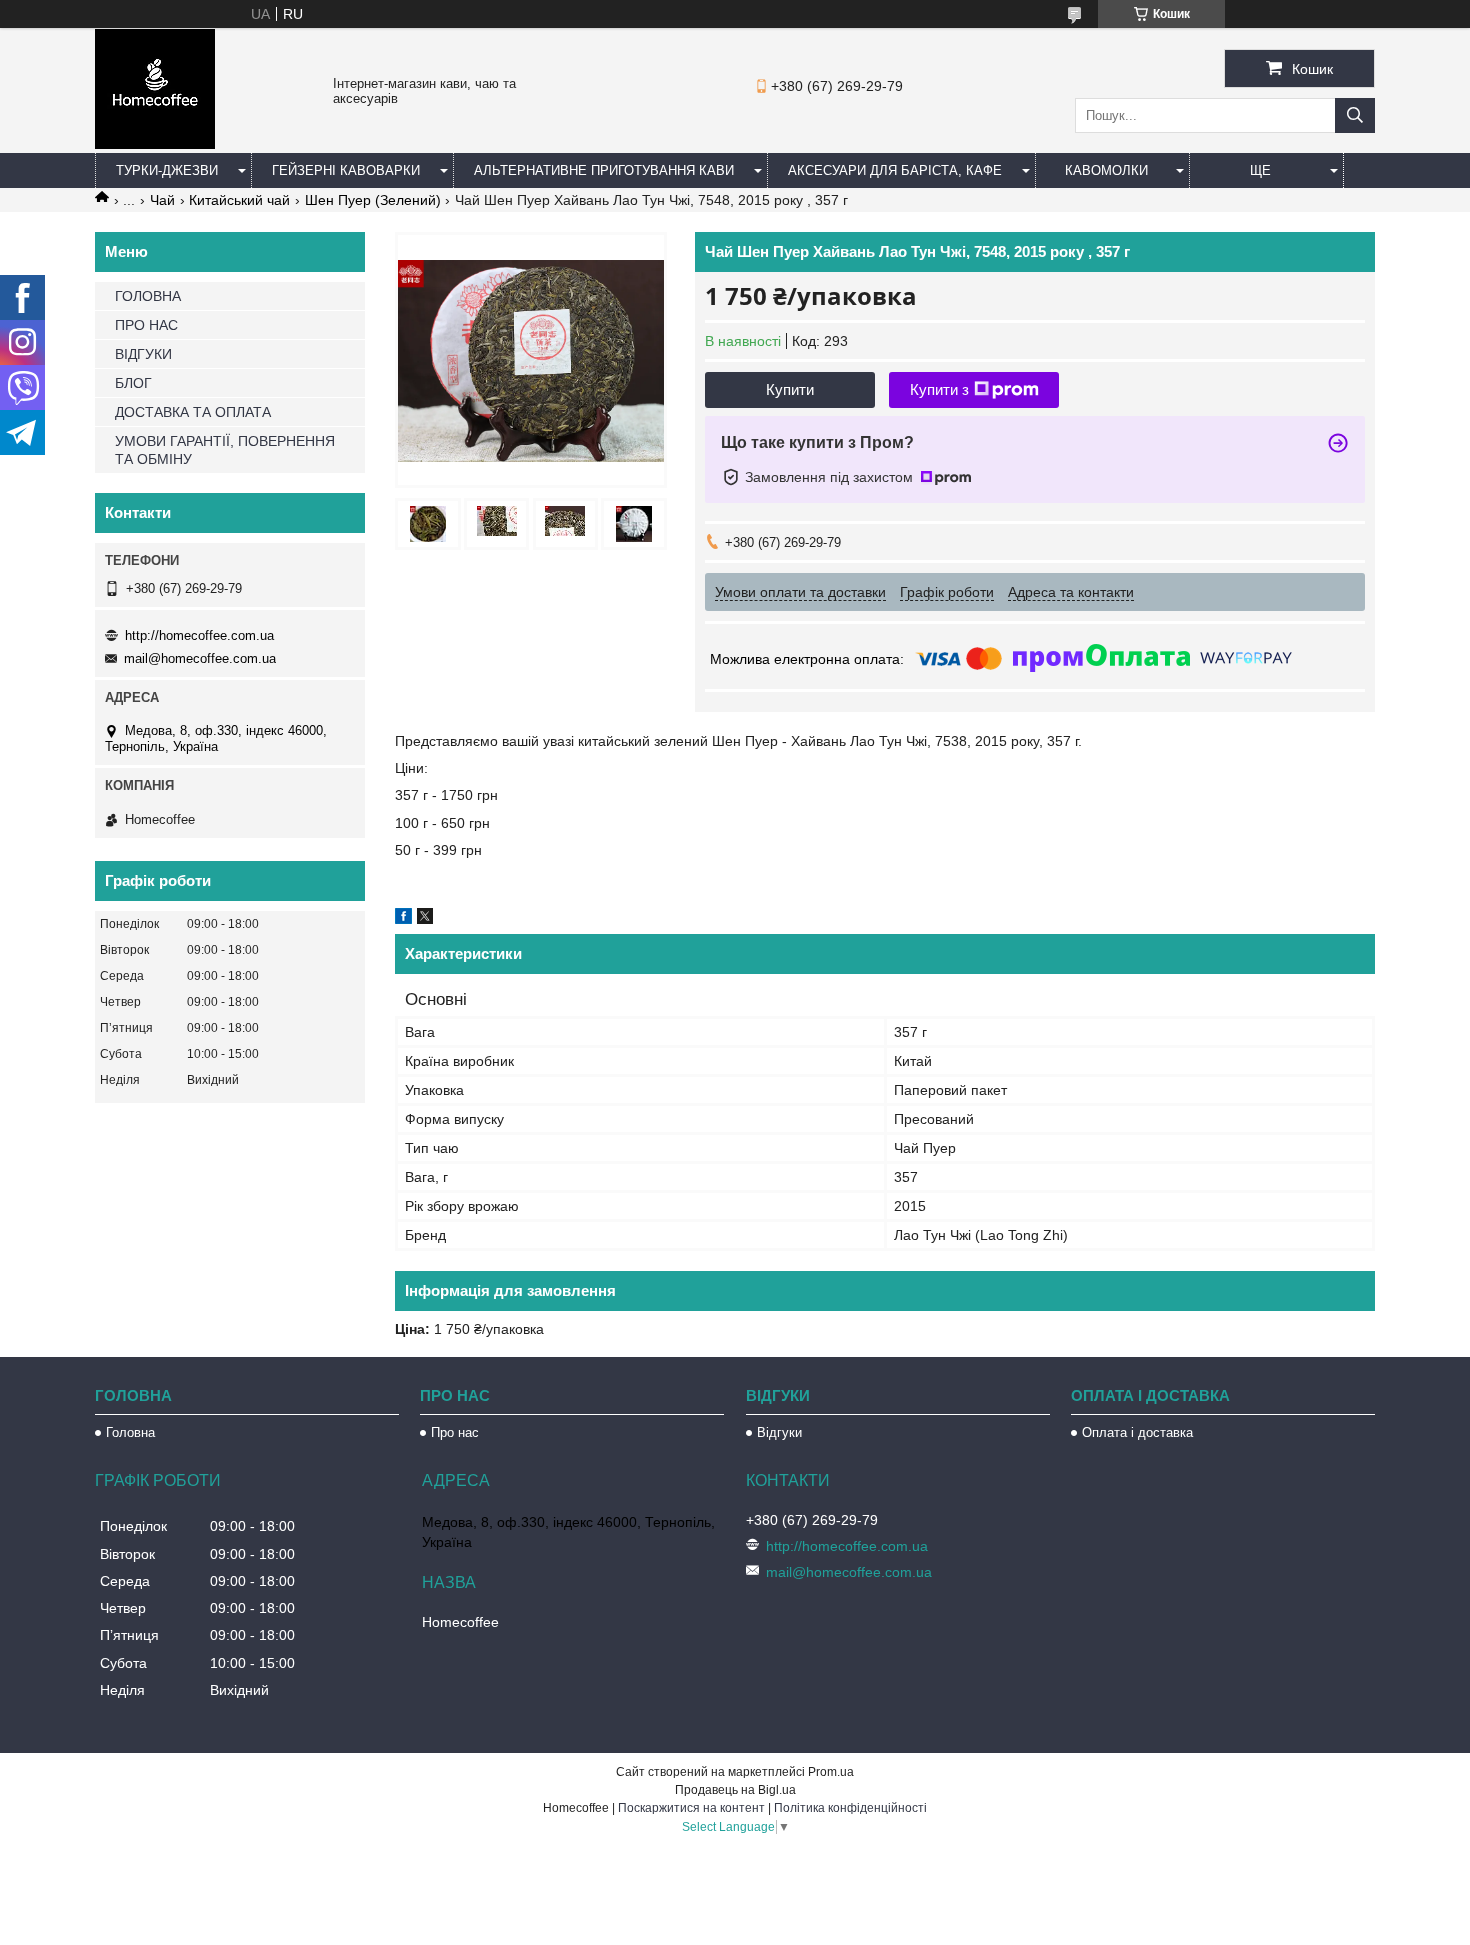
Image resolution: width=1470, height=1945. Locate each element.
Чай (162, 200)
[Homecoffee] (155, 144)
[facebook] (403, 919)
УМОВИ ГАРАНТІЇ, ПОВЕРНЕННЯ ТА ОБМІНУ (225, 450)
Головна (130, 1432)
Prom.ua (831, 1772)
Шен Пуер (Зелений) (373, 200)
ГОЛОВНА (148, 296)
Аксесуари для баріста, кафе (895, 170)
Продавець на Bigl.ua (735, 1790)
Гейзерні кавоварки (346, 170)
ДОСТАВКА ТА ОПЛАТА (193, 412)
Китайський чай (239, 200)
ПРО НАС (146, 325)
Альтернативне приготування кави (604, 170)
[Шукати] (1355, 115)
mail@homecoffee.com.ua (200, 658)
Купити (790, 389)
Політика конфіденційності (850, 1808)
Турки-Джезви (167, 170)
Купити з (939, 389)
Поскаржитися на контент (691, 1808)
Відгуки (779, 1432)
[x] (425, 919)
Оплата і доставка (1137, 1432)
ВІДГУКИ (143, 354)
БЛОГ (133, 383)
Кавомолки (1106, 170)
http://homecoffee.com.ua (199, 635)
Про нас (455, 1432)
